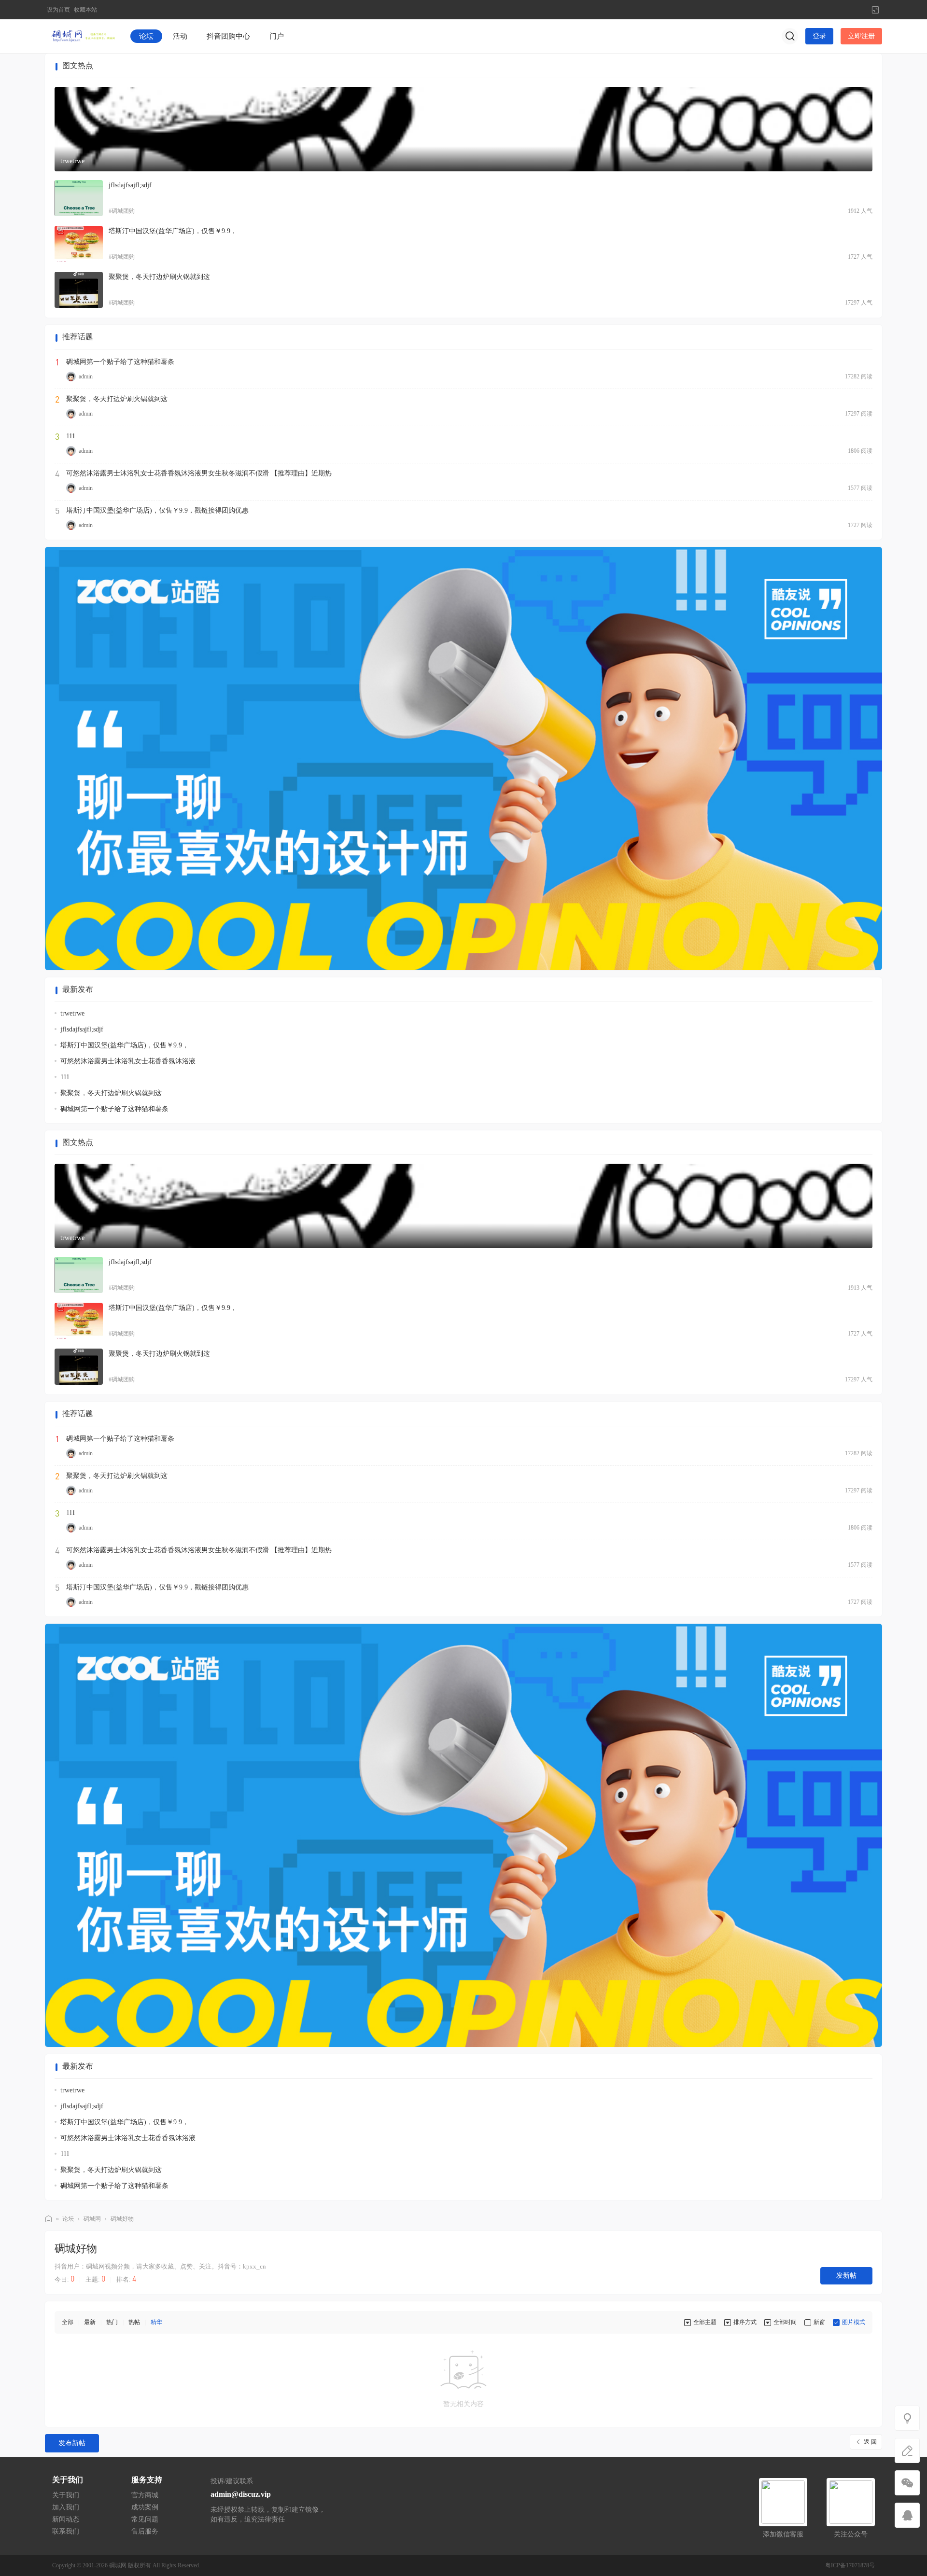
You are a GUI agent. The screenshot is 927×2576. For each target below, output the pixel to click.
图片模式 (854, 2322)
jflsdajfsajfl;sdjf (130, 185)
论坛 (146, 36)
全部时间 (785, 2322)
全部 (68, 2322)
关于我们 (66, 2495)
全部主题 (705, 2322)
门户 (277, 36)
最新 (90, 2322)
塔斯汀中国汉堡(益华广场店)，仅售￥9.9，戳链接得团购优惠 (157, 510)
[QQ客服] (907, 2515)
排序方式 (745, 2322)
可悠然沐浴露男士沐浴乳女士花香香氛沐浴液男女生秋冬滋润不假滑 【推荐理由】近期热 (199, 473)
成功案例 (145, 2507)
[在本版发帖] (907, 2451)
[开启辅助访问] (859, 10)
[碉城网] (81, 36)
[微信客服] (907, 2483)
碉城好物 (122, 2219)
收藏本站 (85, 10)
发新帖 (846, 2276)
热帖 (134, 2322)
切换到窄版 (875, 10)
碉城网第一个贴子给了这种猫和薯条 (120, 362)
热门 (112, 2322)
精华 (156, 2322)
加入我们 (66, 2507)
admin (86, 376)
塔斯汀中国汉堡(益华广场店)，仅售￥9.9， (173, 231)
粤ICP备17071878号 (850, 2565)
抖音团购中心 (228, 36)
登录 (819, 36)
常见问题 (145, 2519)
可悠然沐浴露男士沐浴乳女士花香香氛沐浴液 (128, 1061)
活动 (180, 36)
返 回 (870, 2442)
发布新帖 (72, 2443)
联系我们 (66, 2531)
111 (71, 436)
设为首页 (58, 10)
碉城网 (49, 2219)
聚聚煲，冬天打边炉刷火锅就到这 (159, 277)
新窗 (819, 2322)
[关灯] (907, 2418)
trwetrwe (72, 161)
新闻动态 (66, 2519)
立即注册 (861, 36)
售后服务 (145, 2531)
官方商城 (145, 2495)
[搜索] (790, 36)
